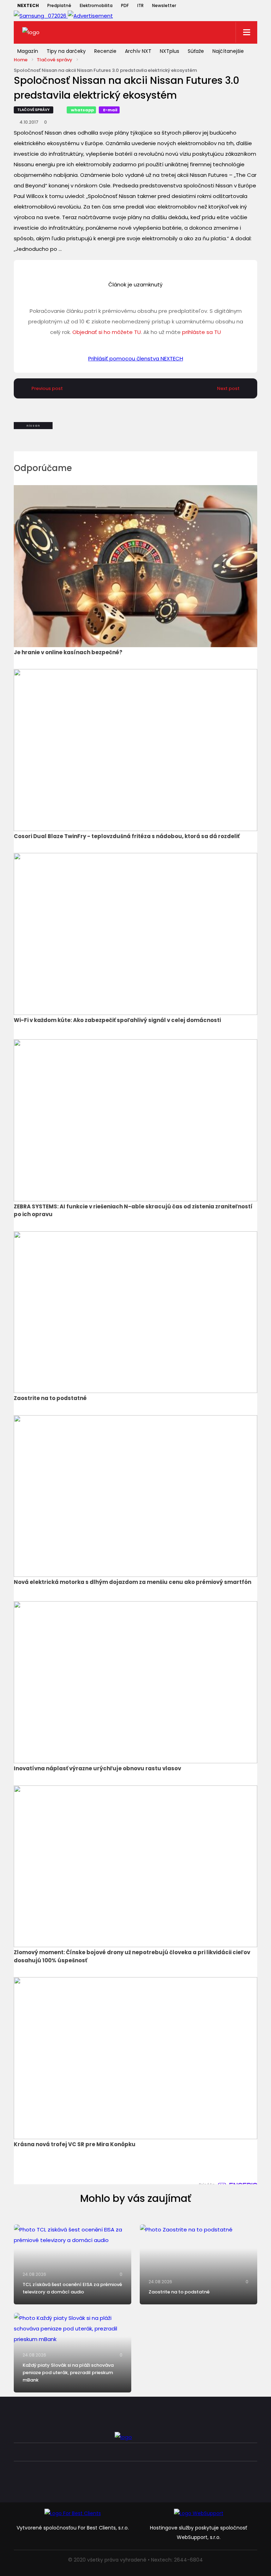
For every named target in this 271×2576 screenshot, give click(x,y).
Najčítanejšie (228, 51)
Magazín (28, 51)
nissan (33, 426)
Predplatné (59, 5)
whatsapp (82, 110)
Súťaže (196, 51)
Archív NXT (138, 51)
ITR (140, 5)
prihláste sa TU (201, 332)
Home (21, 60)
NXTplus (170, 51)
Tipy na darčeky (66, 51)
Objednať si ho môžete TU (107, 332)
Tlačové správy (55, 60)
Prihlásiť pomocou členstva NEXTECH (136, 358)
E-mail (110, 110)
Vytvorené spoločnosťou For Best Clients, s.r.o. (73, 2528)
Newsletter (164, 5)
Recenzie (105, 51)
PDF (125, 5)
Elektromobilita (96, 5)
